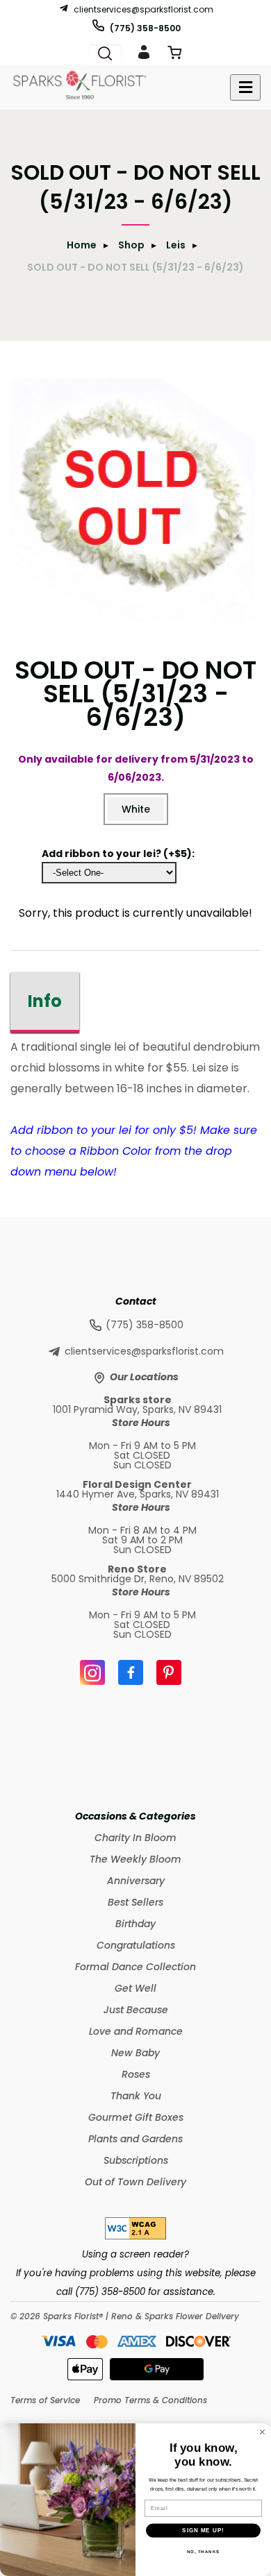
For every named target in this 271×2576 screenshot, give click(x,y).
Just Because (136, 2010)
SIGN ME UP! (203, 2531)
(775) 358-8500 (145, 28)
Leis (176, 245)
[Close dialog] (262, 2432)
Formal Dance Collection (135, 1967)
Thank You (136, 2096)
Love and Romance (136, 2031)
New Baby (135, 2053)
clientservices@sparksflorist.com (143, 9)
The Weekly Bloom (135, 1859)
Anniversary (136, 1881)
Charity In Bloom (135, 1838)
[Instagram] (92, 1672)
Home (82, 245)
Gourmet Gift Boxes (136, 2117)
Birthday (135, 1924)
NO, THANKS (204, 2551)
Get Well (135, 1988)
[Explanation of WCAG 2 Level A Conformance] (135, 2236)
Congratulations (136, 1945)
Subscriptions (136, 2160)
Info (45, 1001)
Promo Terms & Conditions (150, 2400)
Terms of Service (45, 2400)
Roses (136, 2074)
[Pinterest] (169, 1672)
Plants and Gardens (135, 2139)
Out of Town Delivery (135, 2182)
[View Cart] (174, 55)
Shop (131, 245)
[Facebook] (131, 1672)
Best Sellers (135, 1902)
